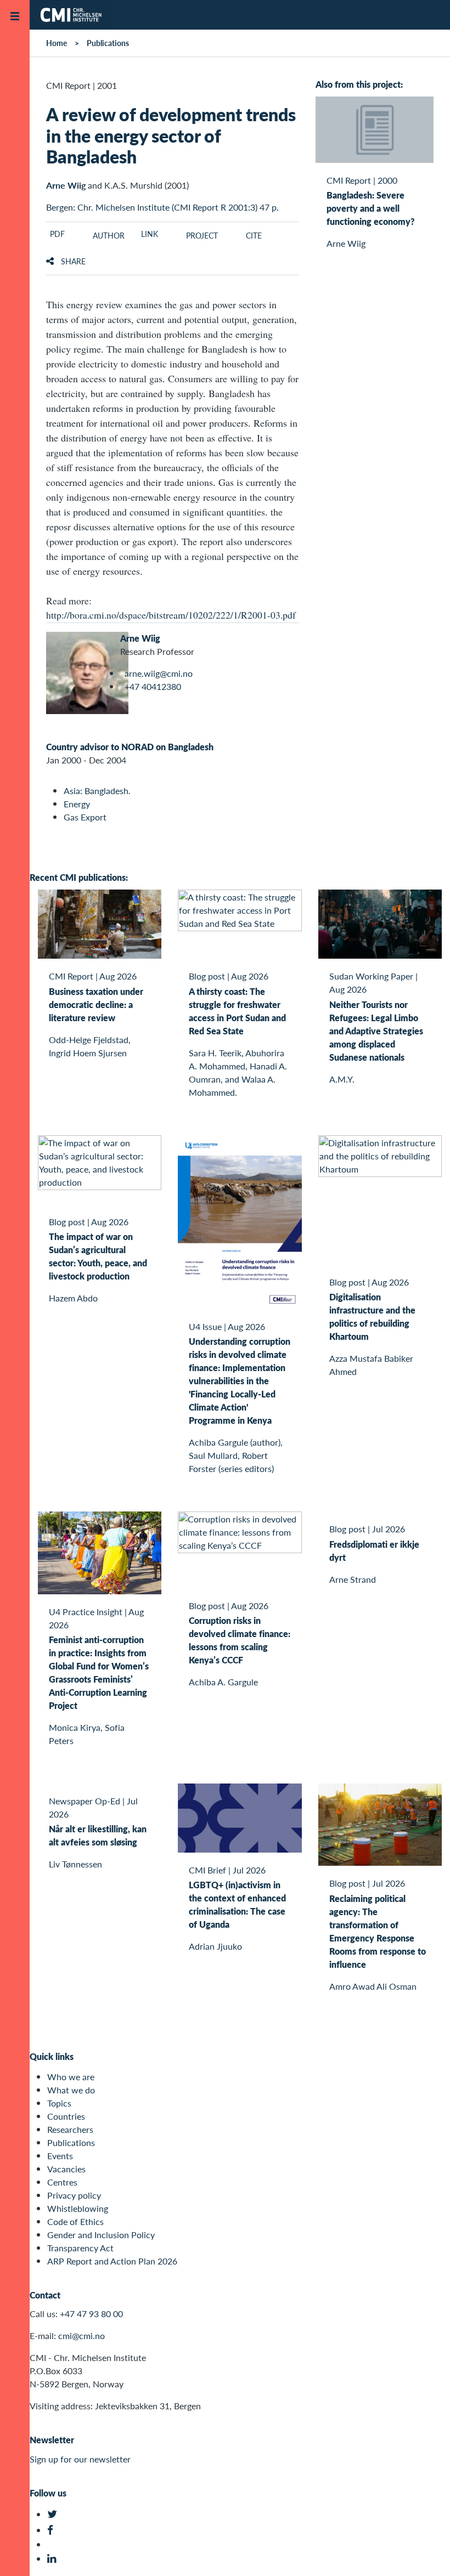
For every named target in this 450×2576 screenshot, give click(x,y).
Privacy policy (74, 2195)
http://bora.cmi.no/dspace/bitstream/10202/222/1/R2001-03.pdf (171, 615)
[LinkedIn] (54, 2559)
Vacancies (66, 2169)
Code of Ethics (75, 2221)
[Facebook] (54, 2530)
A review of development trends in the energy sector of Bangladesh (171, 135)
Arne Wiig (66, 185)
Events (60, 2156)
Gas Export (85, 817)
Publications (108, 43)
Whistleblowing (78, 2208)
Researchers (70, 2129)
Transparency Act (80, 2248)
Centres (62, 2182)
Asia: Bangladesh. (97, 791)
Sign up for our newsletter (80, 2459)
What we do (71, 2090)
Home (57, 43)
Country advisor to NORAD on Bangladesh (130, 747)
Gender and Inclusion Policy (101, 2235)
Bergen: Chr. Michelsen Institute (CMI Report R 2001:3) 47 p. (162, 207)
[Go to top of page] (425, 2553)
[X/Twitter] (54, 2514)
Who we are (71, 2077)
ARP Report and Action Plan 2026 (112, 2261)
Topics (59, 2103)
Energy (77, 804)
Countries (66, 2116)
